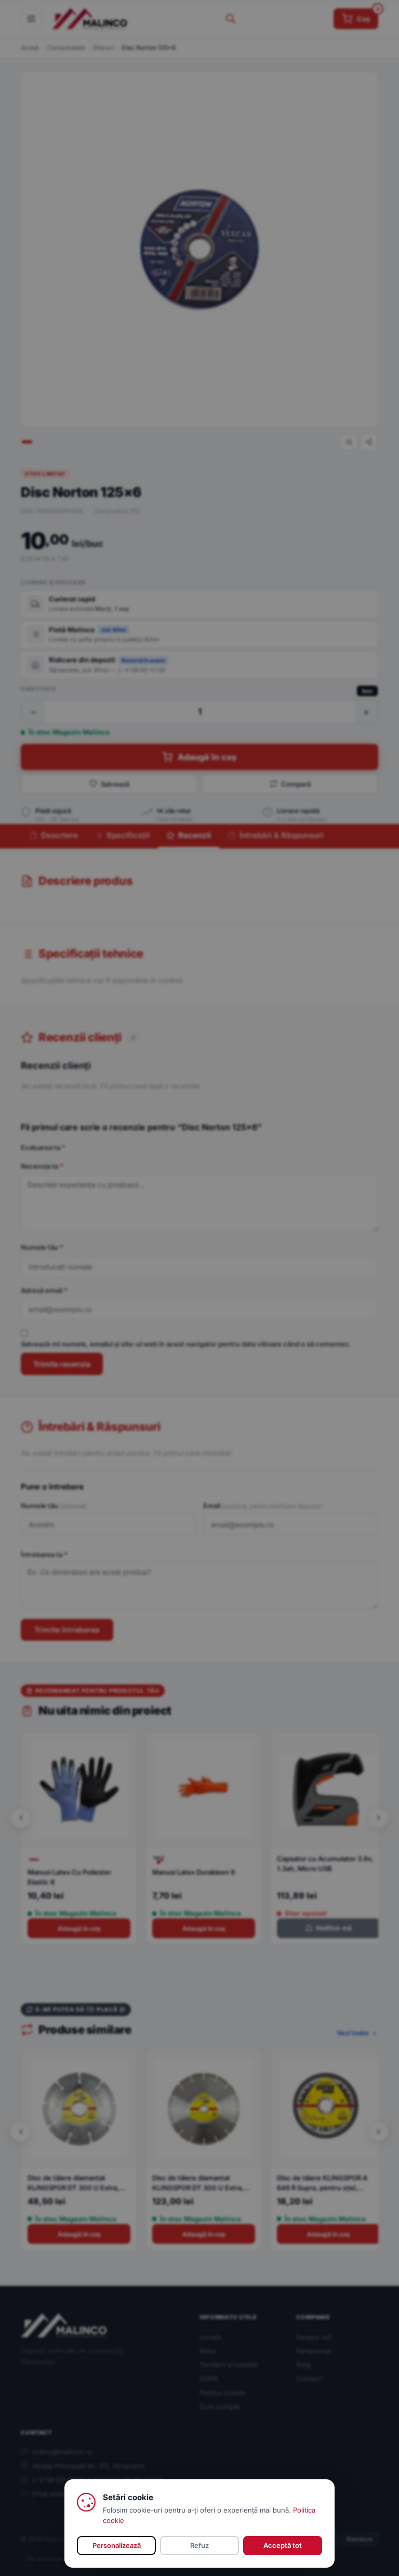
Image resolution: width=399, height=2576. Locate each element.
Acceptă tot (283, 2545)
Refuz (199, 2545)
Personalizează (117, 2545)
